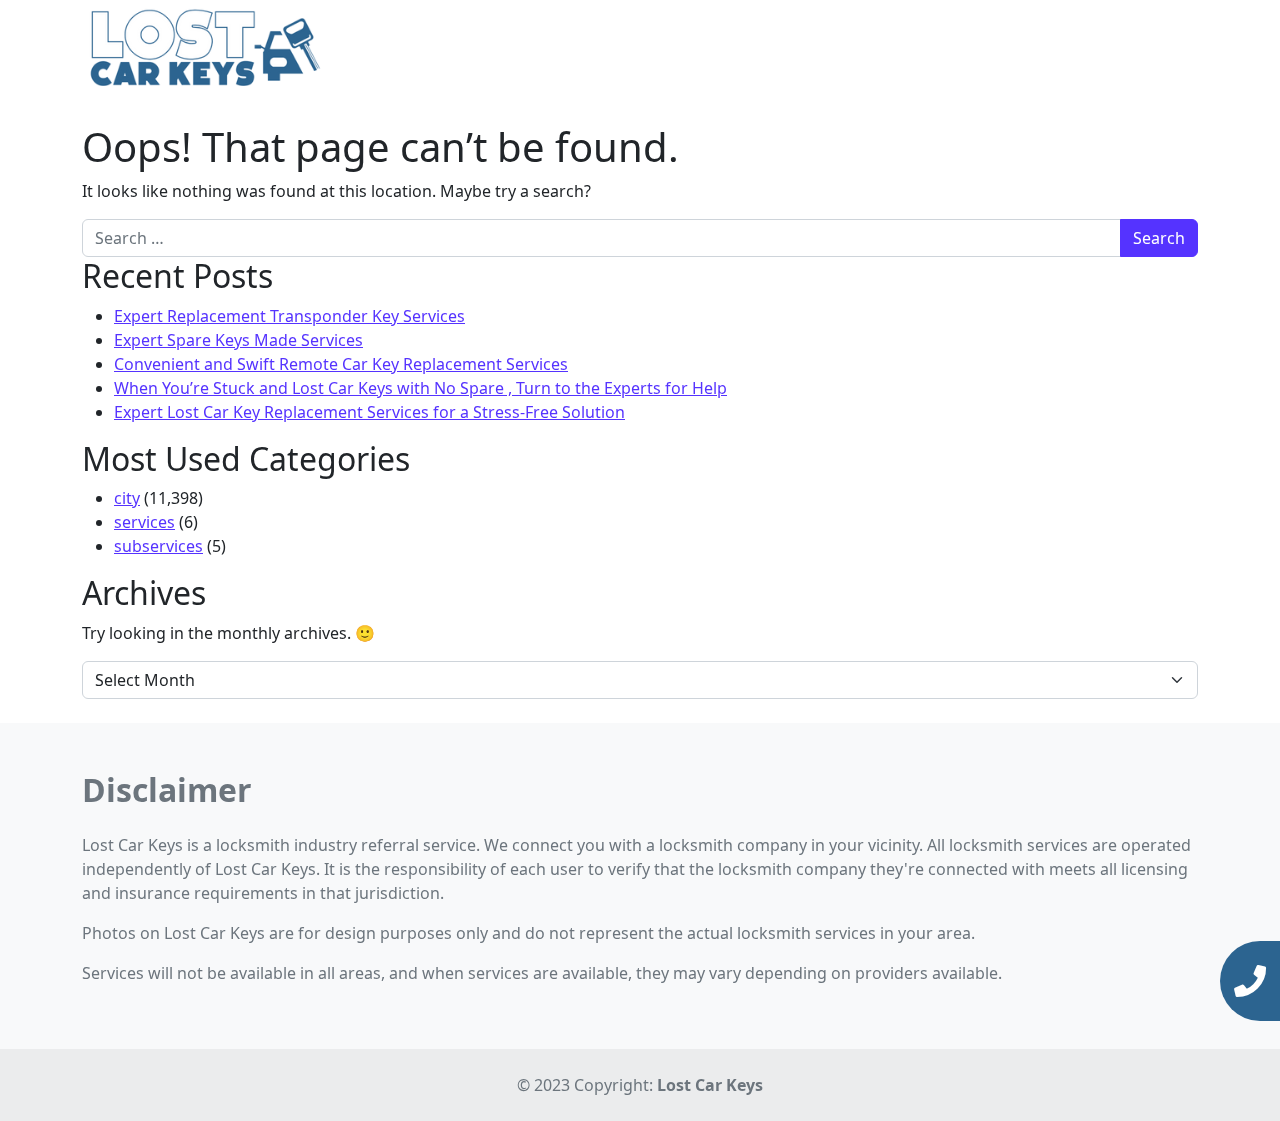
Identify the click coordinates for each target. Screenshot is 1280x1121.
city (127, 498)
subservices (158, 546)
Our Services (945, 50)
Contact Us (1148, 50)
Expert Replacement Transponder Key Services (289, 316)
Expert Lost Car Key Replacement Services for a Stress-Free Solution (369, 412)
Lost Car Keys (710, 1085)
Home (858, 50)
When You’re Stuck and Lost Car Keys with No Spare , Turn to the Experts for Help (420, 388)
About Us (1056, 50)
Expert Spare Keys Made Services (238, 340)
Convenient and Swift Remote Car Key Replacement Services (341, 364)
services (144, 522)
